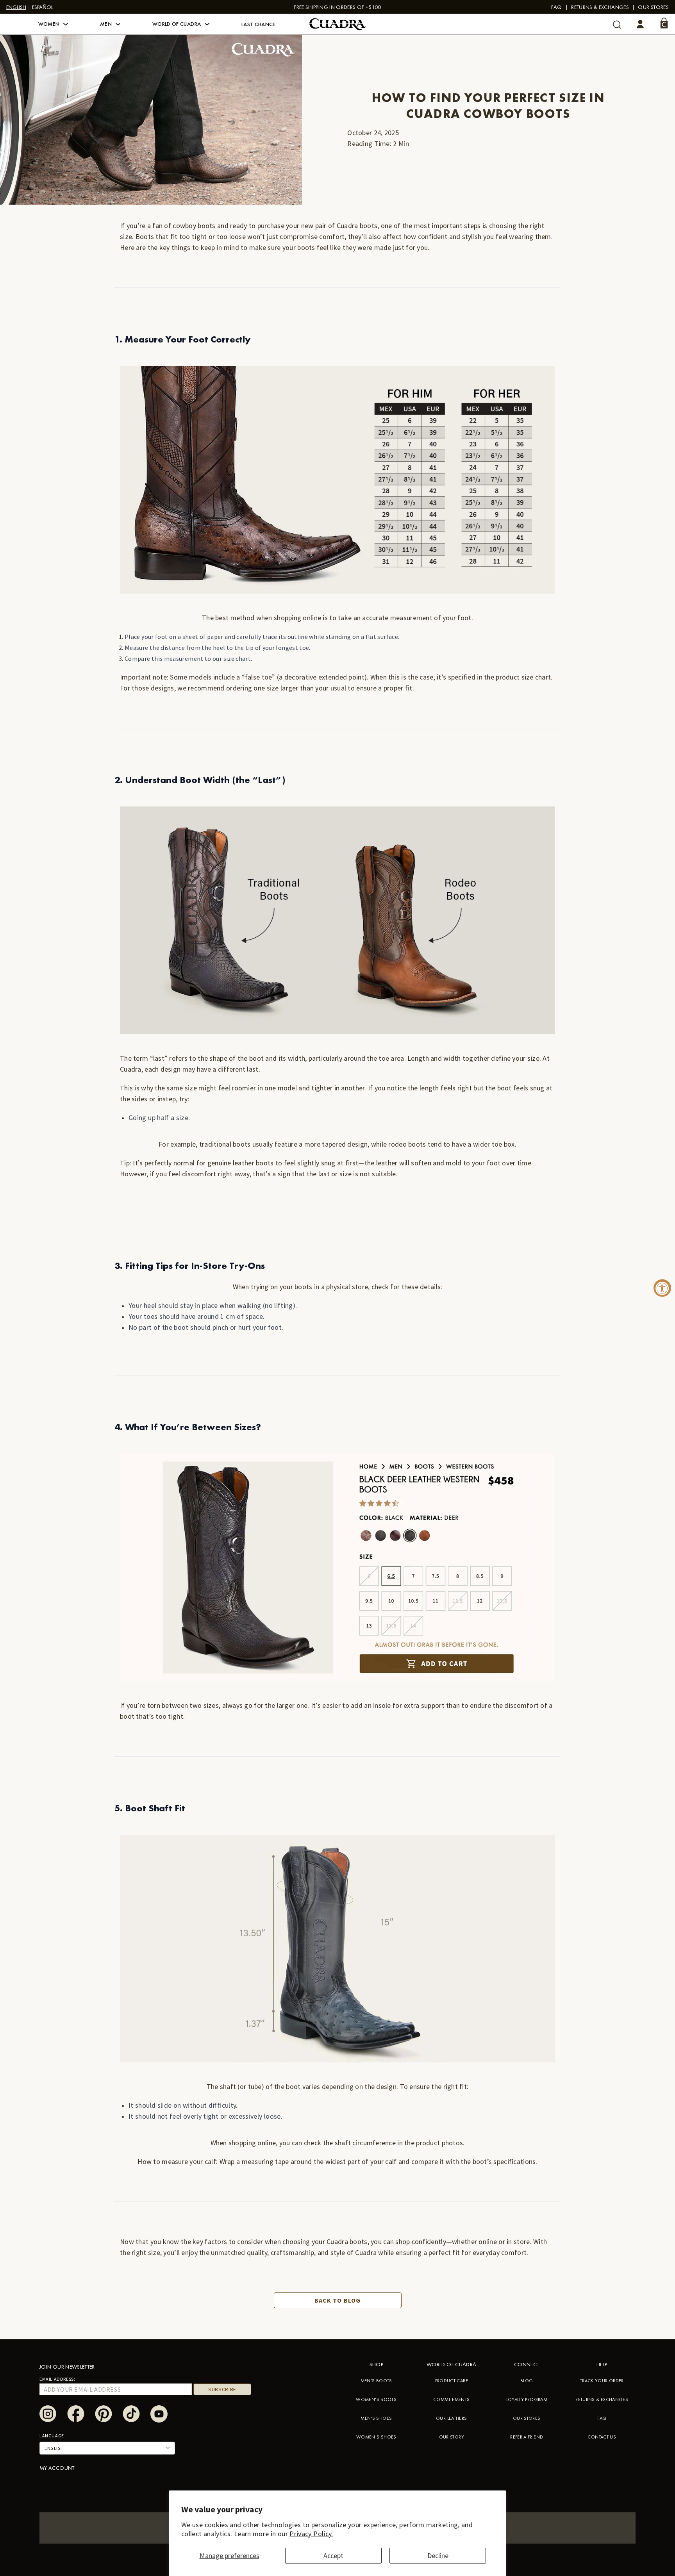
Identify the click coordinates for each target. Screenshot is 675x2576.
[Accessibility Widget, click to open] (662, 1288)
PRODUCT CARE (452, 2381)
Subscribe (222, 2389)
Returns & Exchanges (600, 7)
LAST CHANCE (259, 24)
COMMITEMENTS (451, 2399)
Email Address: (57, 2379)
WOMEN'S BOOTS (376, 2399)
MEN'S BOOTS (376, 2381)
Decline (438, 2555)
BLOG (527, 2381)
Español (43, 7)
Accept (333, 2555)
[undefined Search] (617, 24)
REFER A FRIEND (527, 2437)
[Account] (640, 24)
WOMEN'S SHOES (376, 2437)
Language (52, 2436)
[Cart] (664, 23)
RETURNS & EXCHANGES (602, 2399)
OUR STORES (527, 2418)
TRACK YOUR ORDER (602, 2381)
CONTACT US (602, 2437)
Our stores (653, 7)
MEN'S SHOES (376, 2418)
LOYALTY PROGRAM (527, 2399)
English (16, 7)
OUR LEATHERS (451, 2418)
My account (57, 2468)
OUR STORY (452, 2437)
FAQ (557, 7)
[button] (53, 24)
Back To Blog (337, 2300)
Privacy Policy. (311, 2534)
